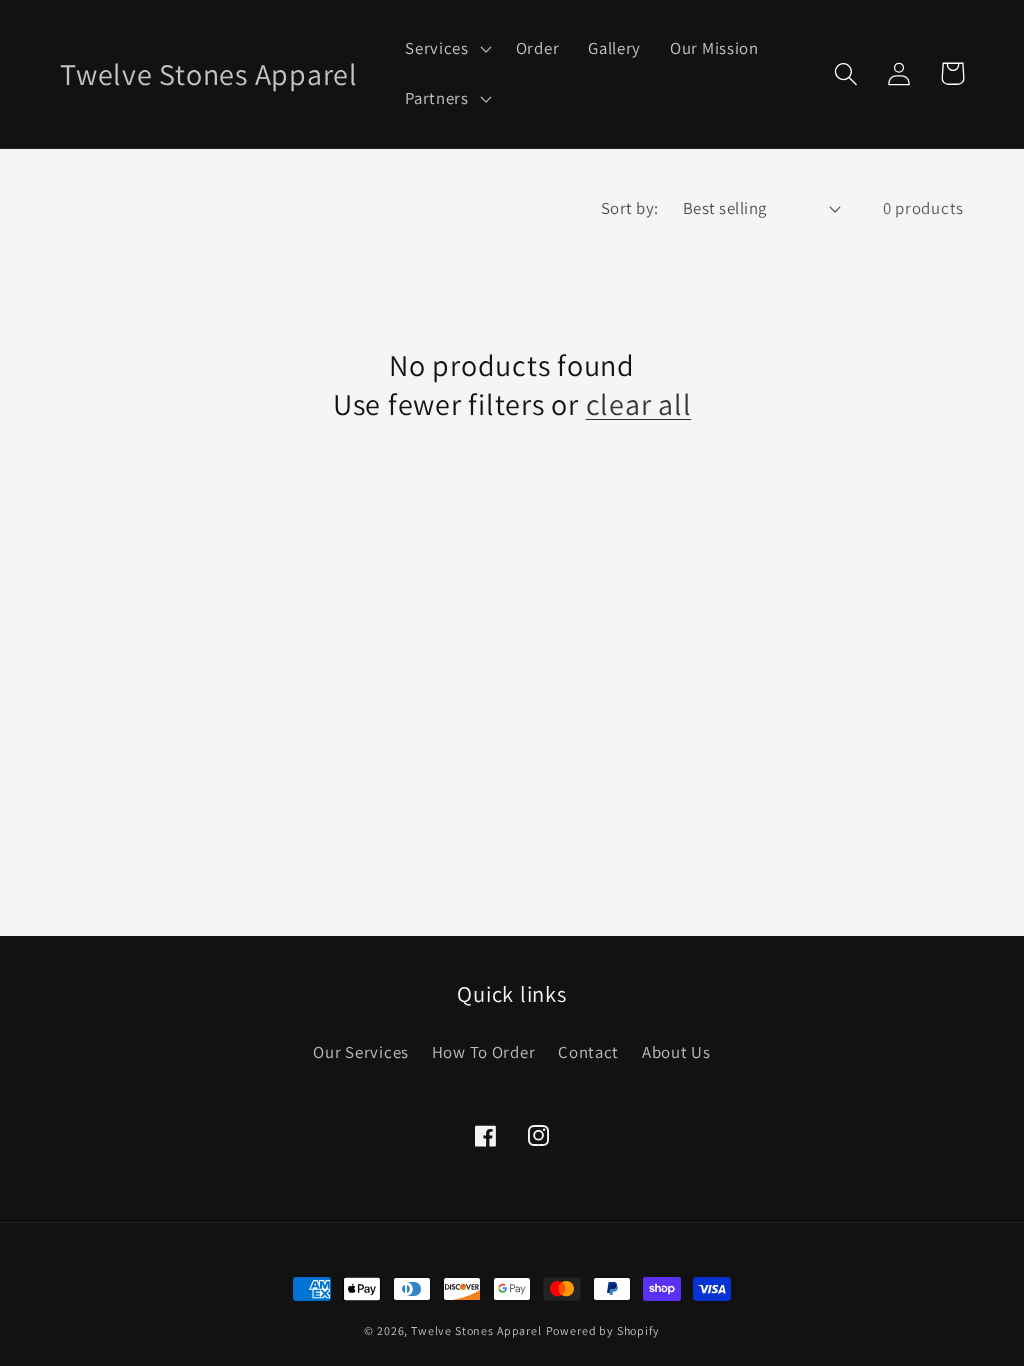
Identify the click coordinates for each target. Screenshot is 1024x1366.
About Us (676, 1052)
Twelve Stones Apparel (476, 1330)
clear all (639, 404)
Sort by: (630, 208)
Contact (588, 1052)
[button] (446, 49)
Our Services (361, 1052)
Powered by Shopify (603, 1330)
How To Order (484, 1052)
